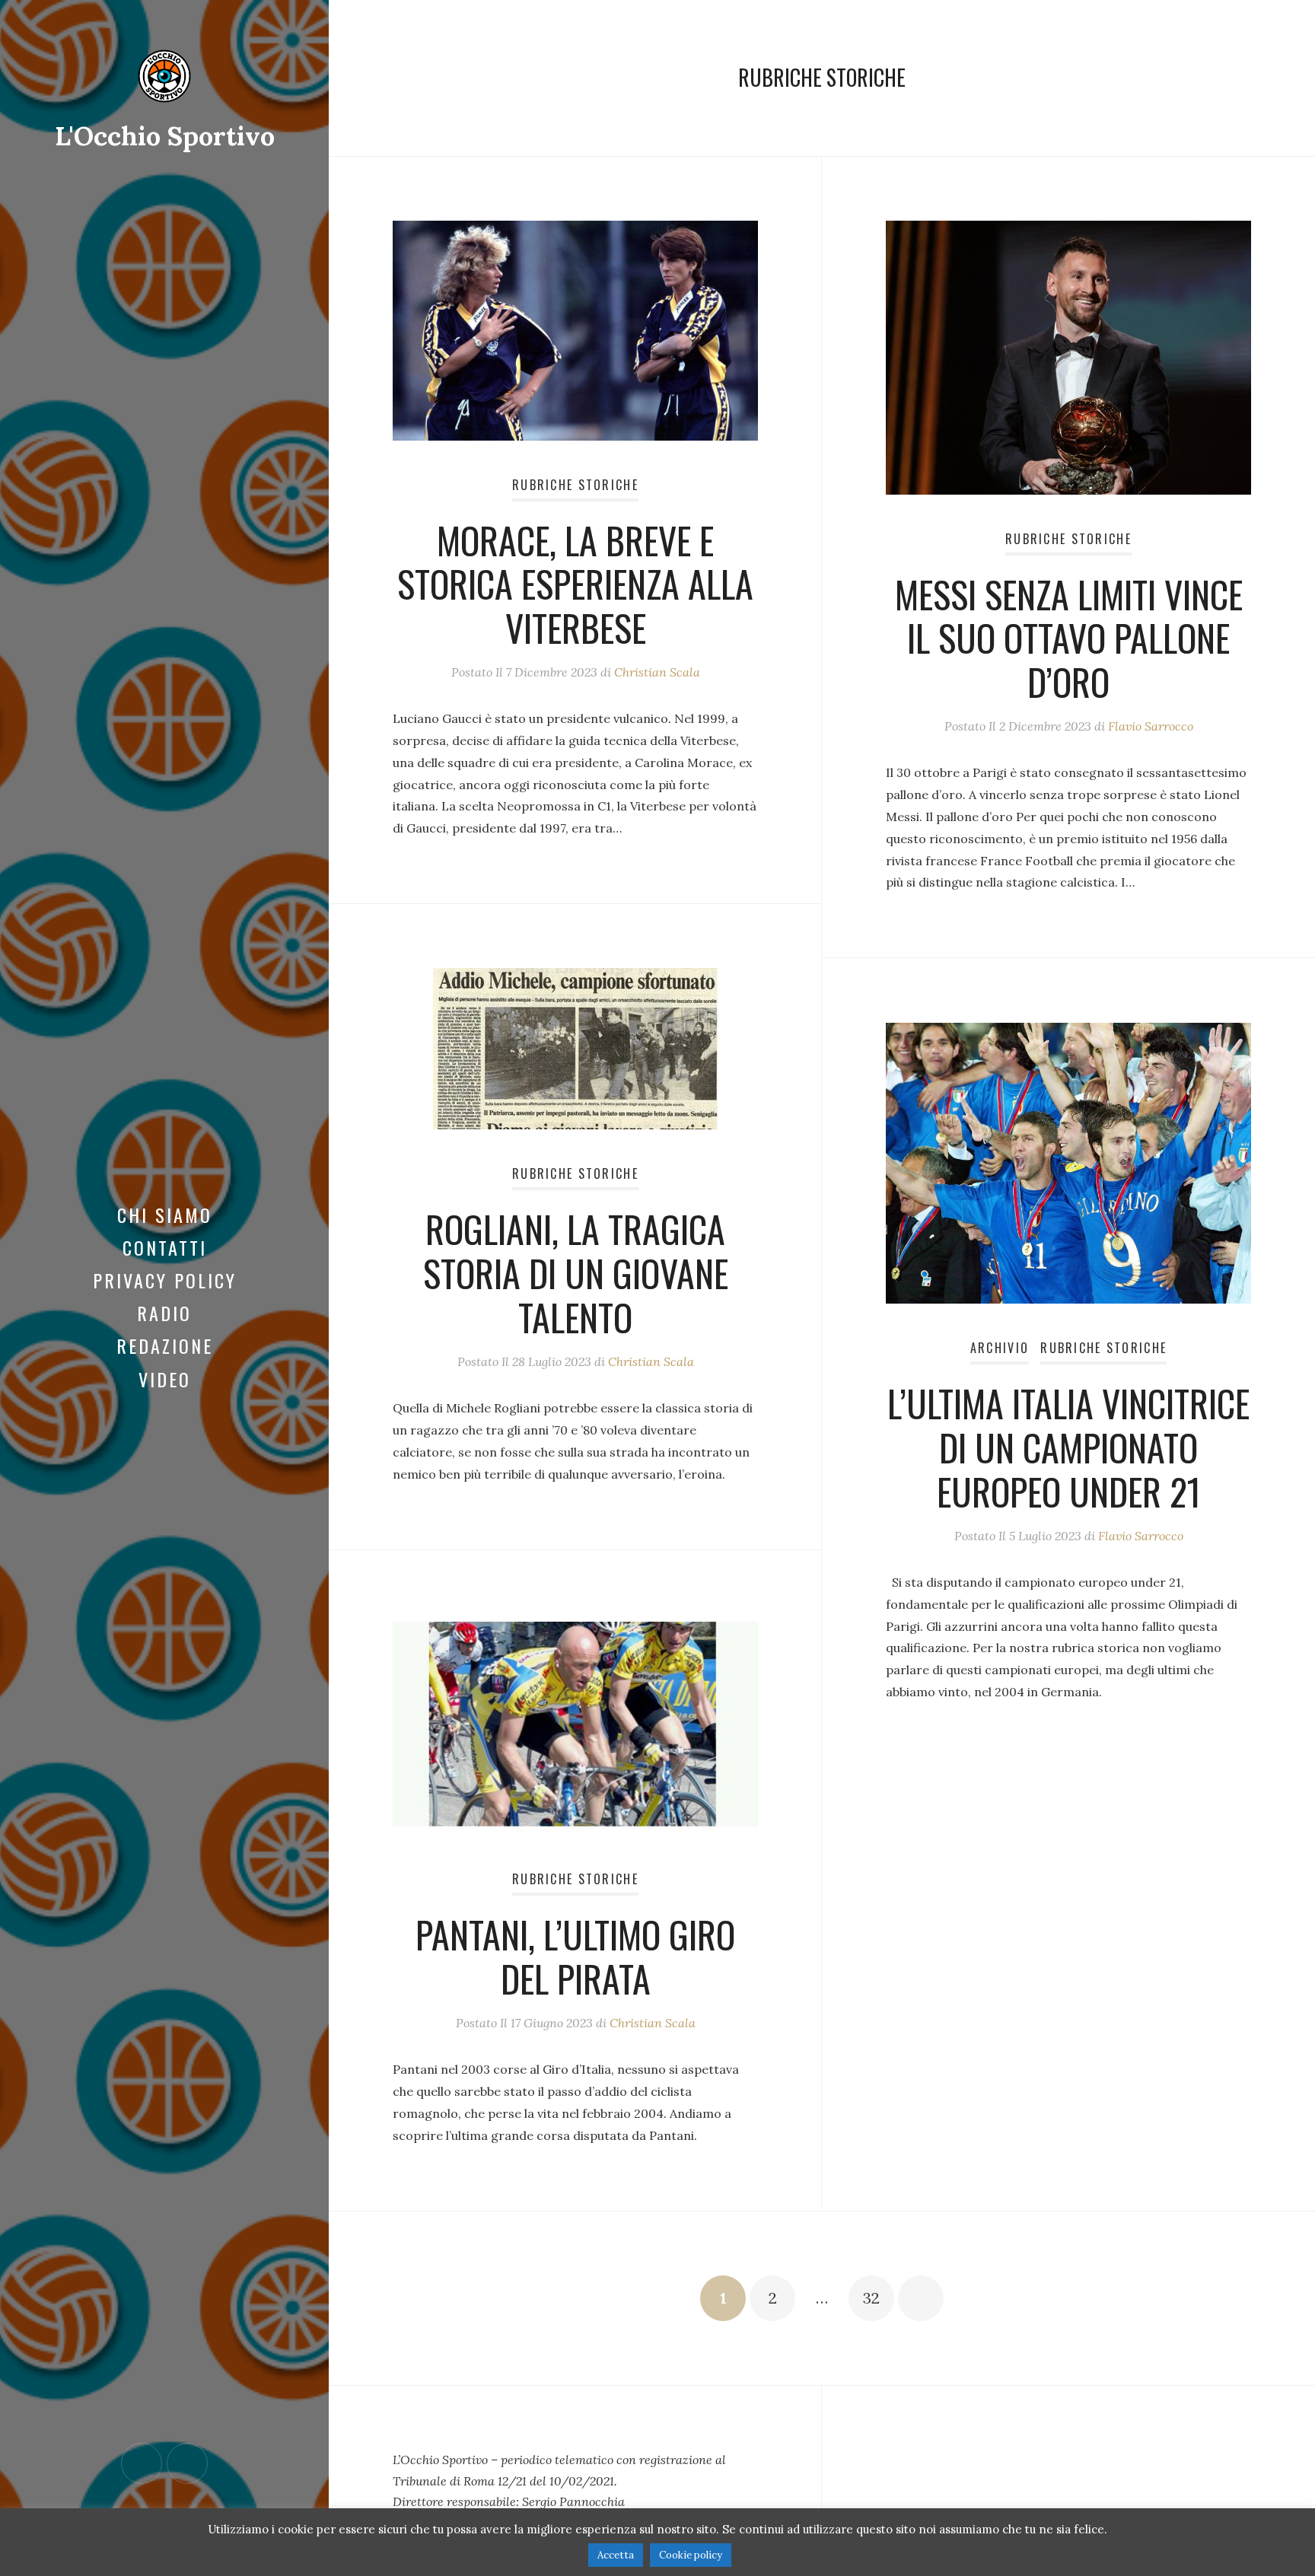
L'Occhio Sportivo (165, 136)
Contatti (165, 1247)
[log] (575, 2481)
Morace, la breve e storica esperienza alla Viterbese (575, 584)
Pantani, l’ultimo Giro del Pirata (575, 1956)
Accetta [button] (616, 2555)
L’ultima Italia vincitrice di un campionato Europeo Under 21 (1068, 1447)
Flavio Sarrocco (1151, 726)
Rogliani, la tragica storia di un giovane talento (576, 1272)
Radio (164, 1313)
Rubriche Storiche (575, 485)
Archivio (1000, 1348)
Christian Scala (657, 672)
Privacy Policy (165, 1280)
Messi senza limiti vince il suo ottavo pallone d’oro (1069, 638)
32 (871, 2298)
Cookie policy (691, 2555)
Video (165, 1379)
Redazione (165, 1345)
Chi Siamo (165, 1215)
